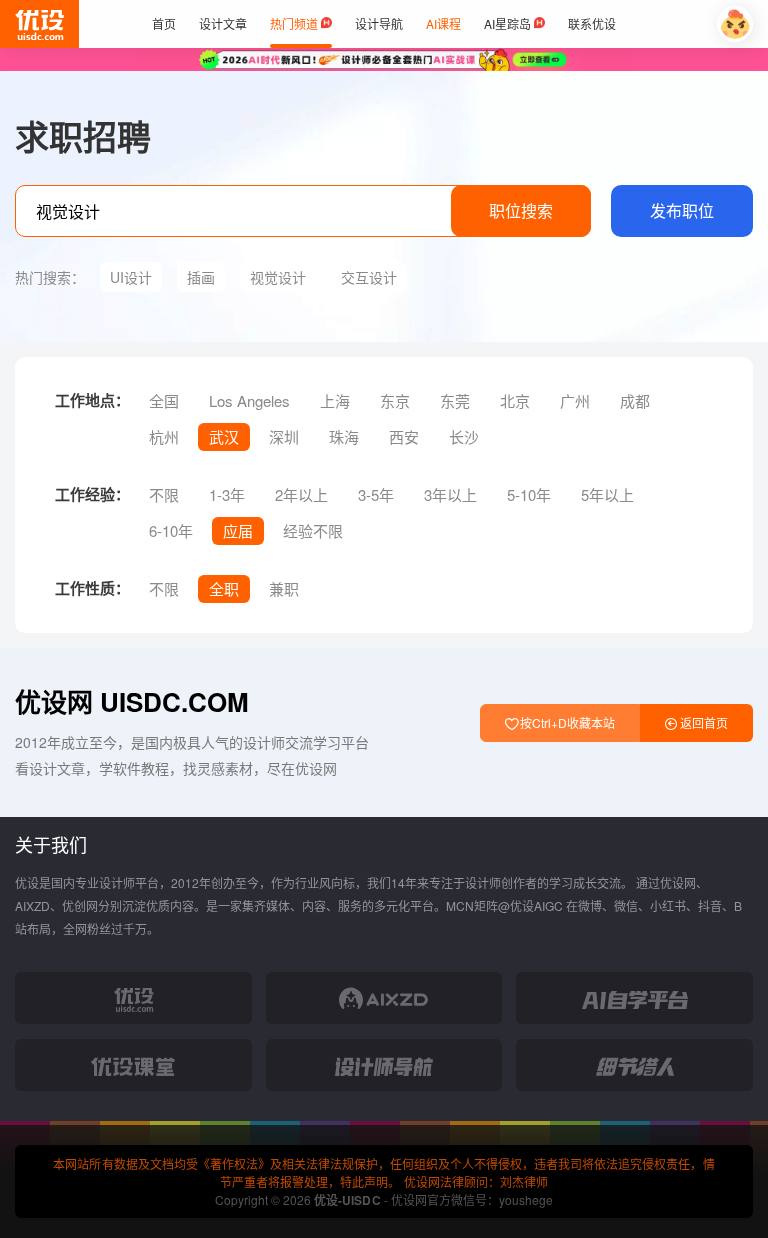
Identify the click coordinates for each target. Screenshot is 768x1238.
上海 (335, 400)
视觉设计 (278, 277)
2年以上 (301, 494)
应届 (238, 530)
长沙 (464, 436)
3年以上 (450, 494)
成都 (635, 400)
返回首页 (702, 722)
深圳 (284, 436)
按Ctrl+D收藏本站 (566, 722)
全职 (224, 588)
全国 (164, 400)
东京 (395, 400)
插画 (201, 277)
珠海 (344, 436)
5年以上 (607, 494)
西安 (404, 436)
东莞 (455, 400)
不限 (164, 494)
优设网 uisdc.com (132, 701)
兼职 (284, 588)
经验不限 (313, 530)
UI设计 (131, 277)
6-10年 (171, 530)
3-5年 (376, 494)
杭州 (164, 436)
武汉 (224, 436)
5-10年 (529, 494)
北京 (515, 400)
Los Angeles (249, 400)
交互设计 (369, 277)
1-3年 (227, 494)
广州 (575, 400)
